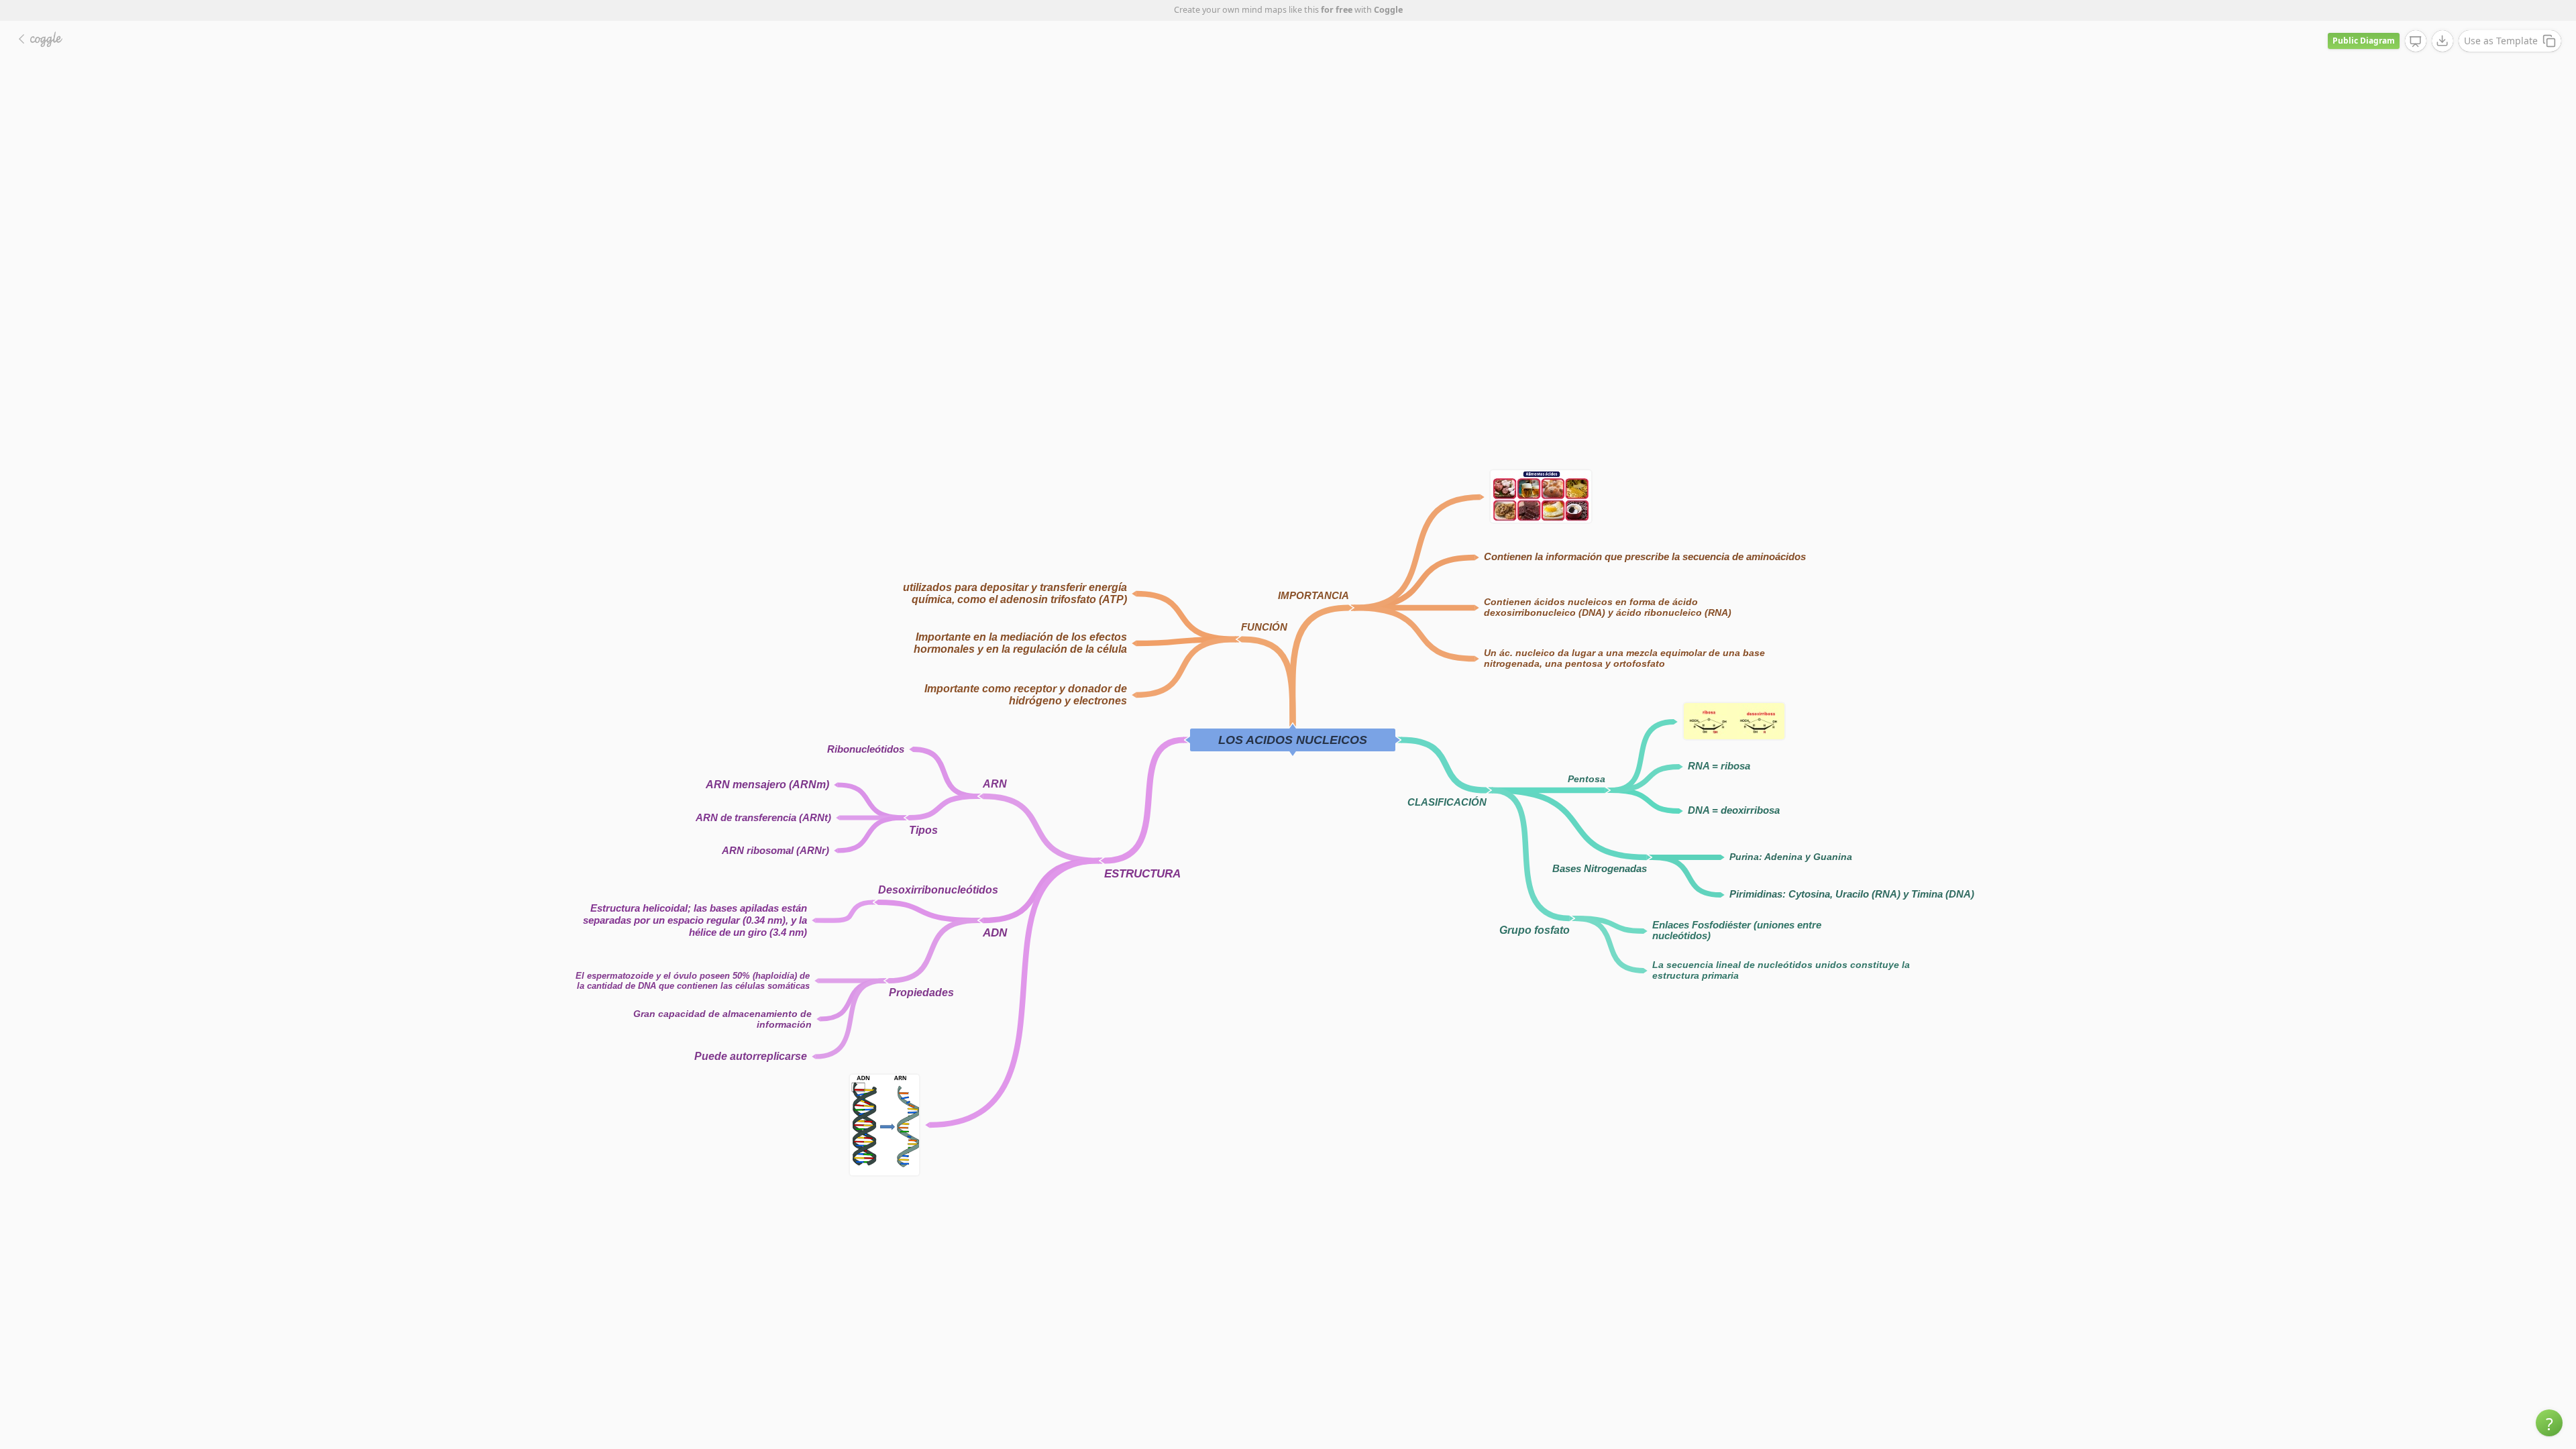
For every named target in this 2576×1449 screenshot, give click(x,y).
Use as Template (2501, 41)
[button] (2549, 1423)
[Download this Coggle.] (2443, 41)
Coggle (1388, 10)
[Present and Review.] (2416, 42)
